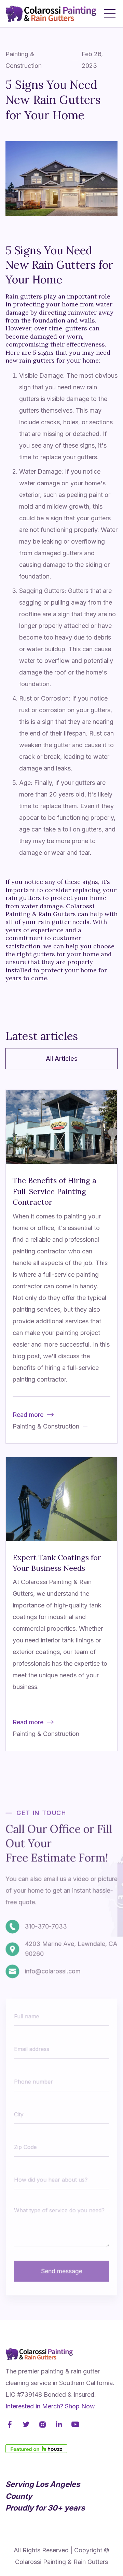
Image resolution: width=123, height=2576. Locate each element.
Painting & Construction (24, 60)
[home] (52, 14)
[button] (110, 14)
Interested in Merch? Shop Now (50, 2406)
